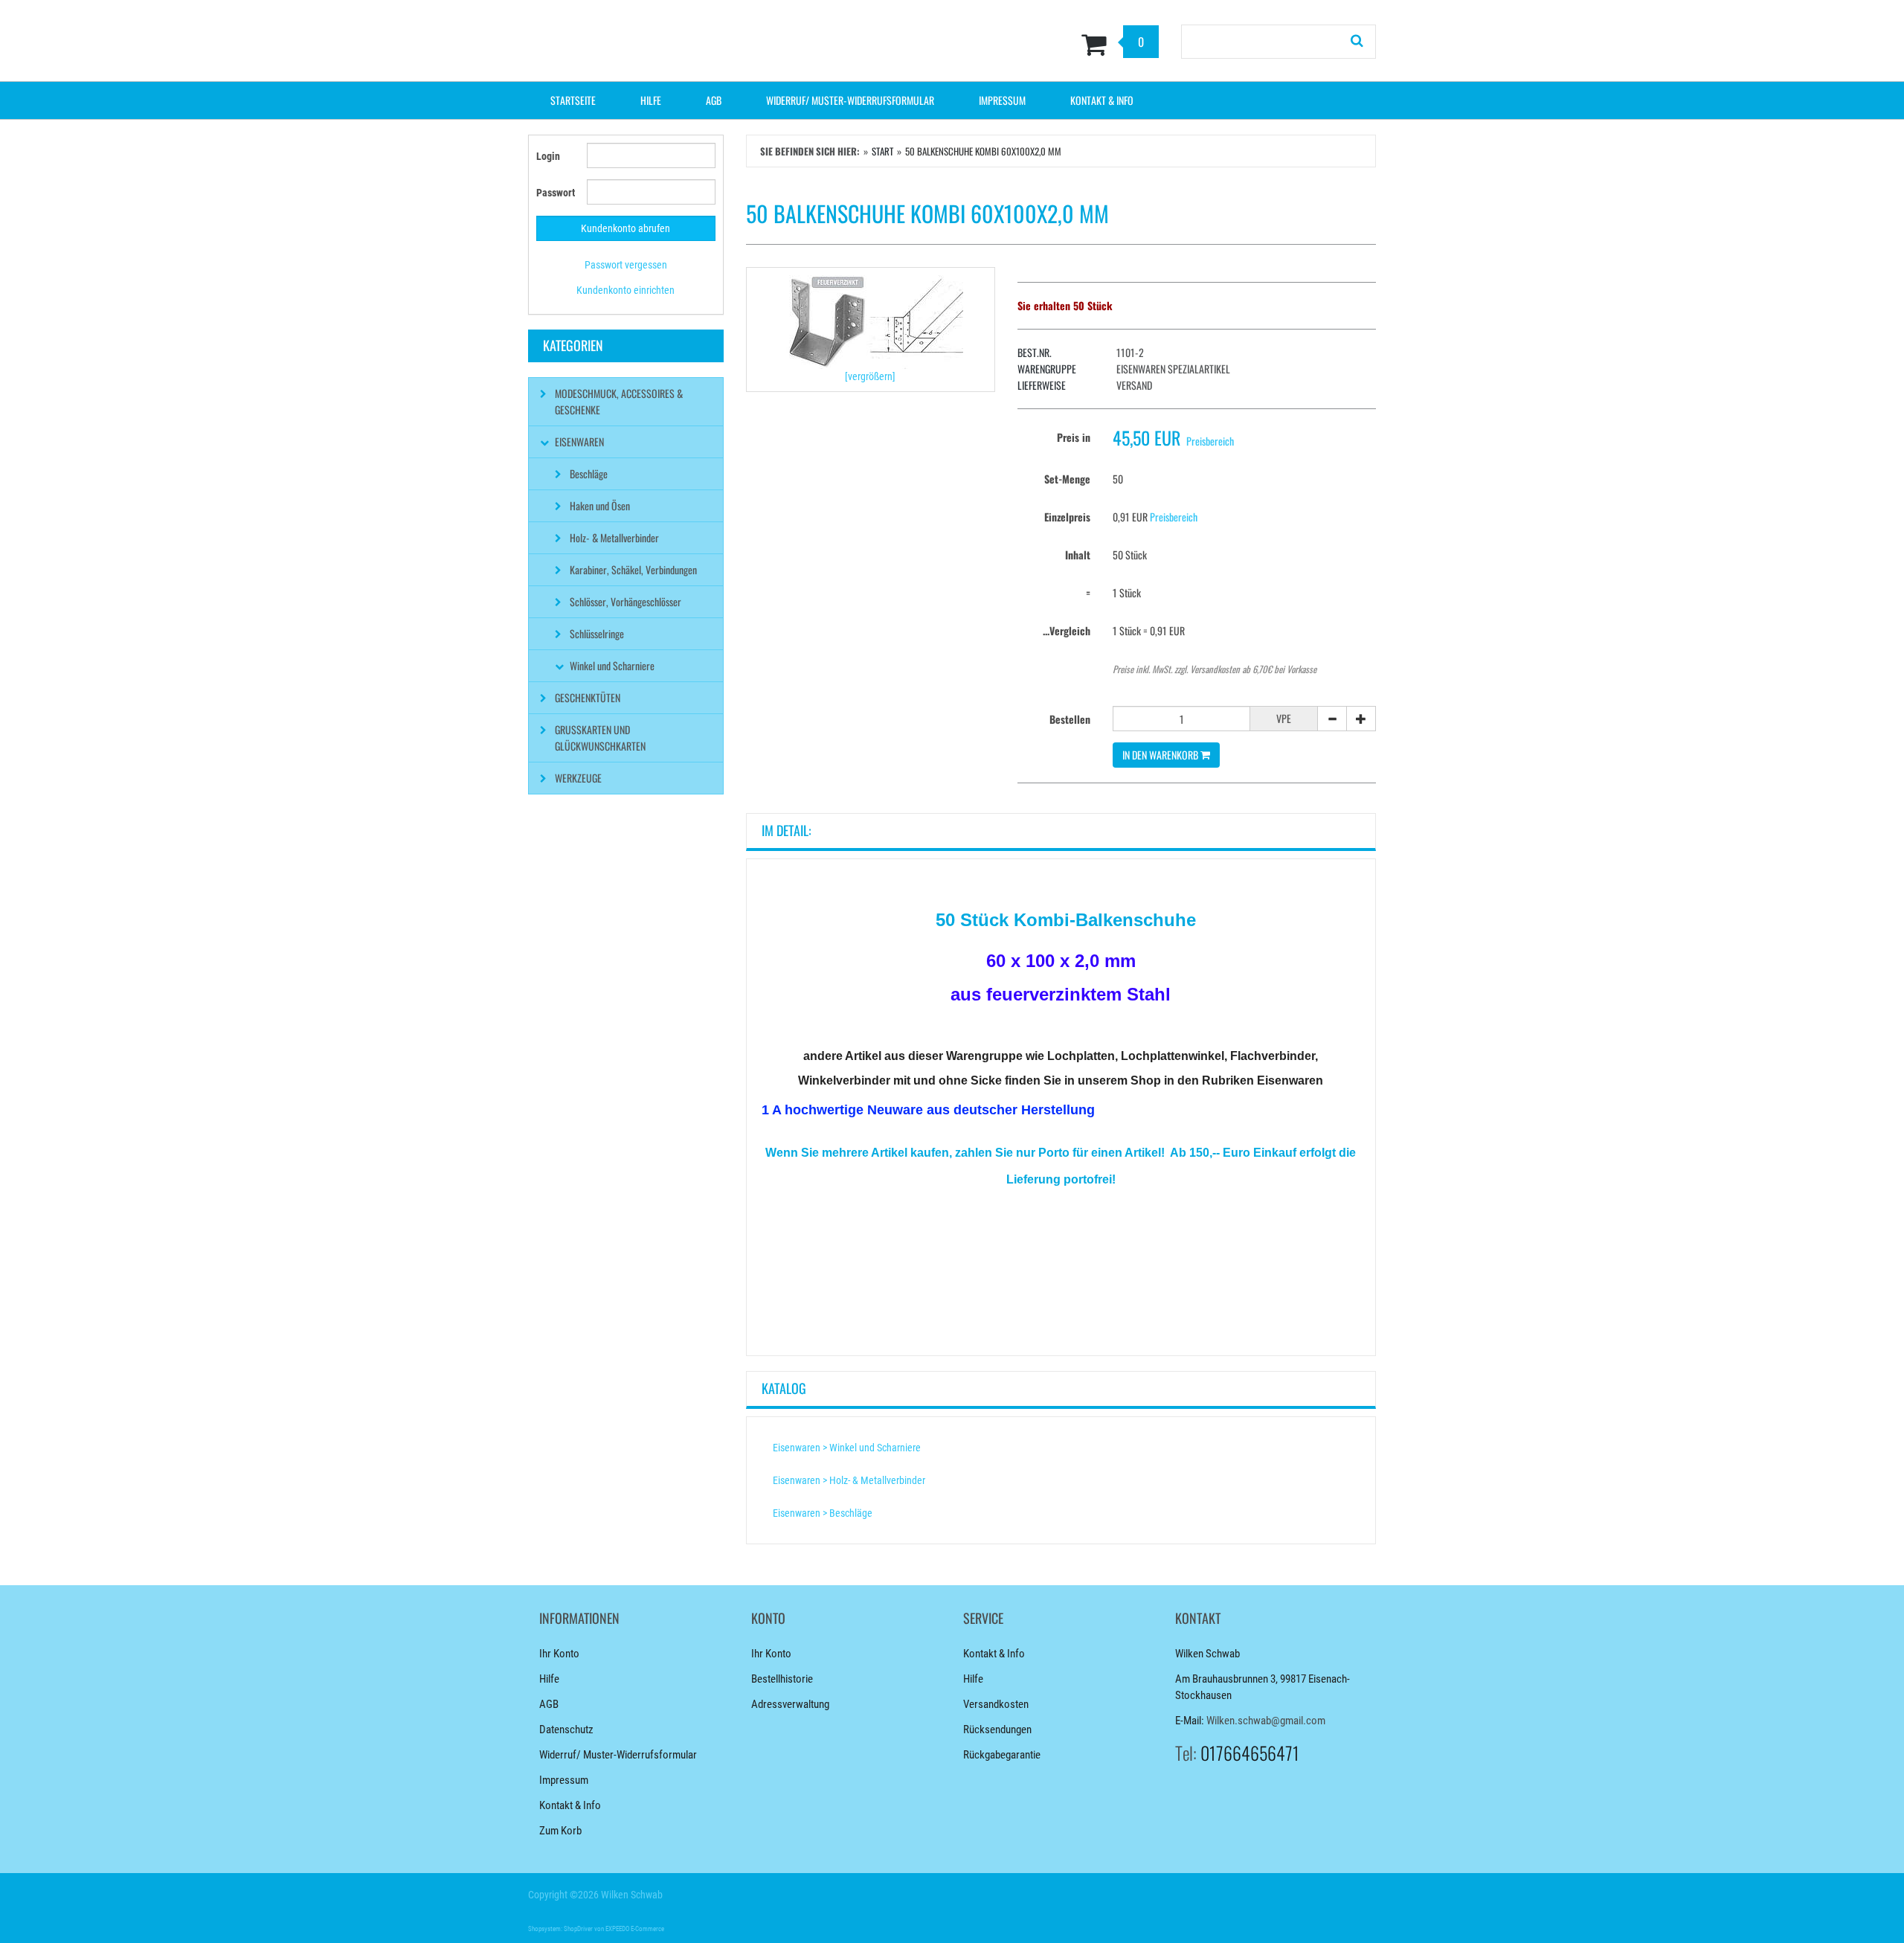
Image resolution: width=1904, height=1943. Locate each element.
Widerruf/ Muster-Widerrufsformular (850, 100)
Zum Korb (560, 1831)
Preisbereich (1210, 441)
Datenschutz (566, 1730)
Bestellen (1070, 719)
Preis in (1074, 437)
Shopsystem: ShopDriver (560, 1929)
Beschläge (589, 473)
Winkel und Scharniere (612, 665)
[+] (1361, 719)
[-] (1332, 719)
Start (882, 151)
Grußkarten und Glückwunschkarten (600, 738)
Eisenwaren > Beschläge (823, 1513)
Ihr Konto (559, 1654)
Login (548, 156)
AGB (714, 100)
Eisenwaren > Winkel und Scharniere (847, 1448)
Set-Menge (1067, 479)
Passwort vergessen (626, 265)
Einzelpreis (1067, 517)
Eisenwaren (579, 441)
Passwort (556, 193)
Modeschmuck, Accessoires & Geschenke (619, 401)
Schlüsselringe (597, 633)
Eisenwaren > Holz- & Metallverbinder (849, 1480)
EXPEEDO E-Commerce (635, 1929)
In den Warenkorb (1161, 755)
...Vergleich (1067, 630)
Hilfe (651, 100)
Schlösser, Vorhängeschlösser (625, 601)
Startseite (573, 100)
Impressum (1002, 100)
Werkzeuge (578, 778)
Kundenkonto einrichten (625, 290)
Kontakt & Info (1102, 100)
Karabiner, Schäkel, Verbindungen (633, 569)
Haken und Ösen (600, 505)
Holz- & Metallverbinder (614, 537)
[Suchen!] (1357, 42)
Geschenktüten (588, 697)
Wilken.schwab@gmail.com (1266, 1721)
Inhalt (1078, 555)
